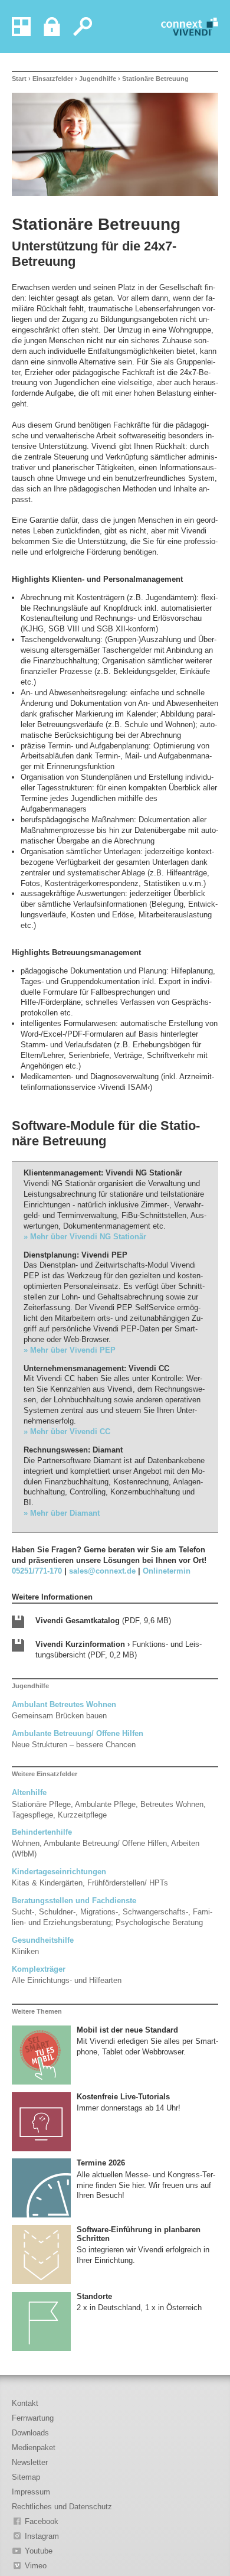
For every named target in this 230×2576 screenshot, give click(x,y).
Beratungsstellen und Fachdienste (74, 1901)
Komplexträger (39, 1969)
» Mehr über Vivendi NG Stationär (85, 1237)
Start (19, 79)
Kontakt (25, 2403)
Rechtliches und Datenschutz (62, 2507)
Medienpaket (34, 2448)
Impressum (31, 2492)
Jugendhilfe (98, 79)
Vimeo (36, 2566)
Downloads (30, 2433)
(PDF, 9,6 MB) (103, 1621)
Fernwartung (33, 2418)
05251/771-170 (37, 1571)
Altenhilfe (29, 1792)
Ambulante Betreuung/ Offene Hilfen (78, 1733)
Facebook (42, 2521)
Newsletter (30, 2462)
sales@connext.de (102, 1571)
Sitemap (26, 2477)
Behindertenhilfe (42, 1832)
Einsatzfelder (53, 79)
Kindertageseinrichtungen (59, 1872)
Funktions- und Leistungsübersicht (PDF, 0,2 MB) (119, 1650)
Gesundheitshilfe (43, 1940)
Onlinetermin (167, 1571)
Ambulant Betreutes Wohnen (64, 1704)
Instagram (42, 2536)
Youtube (39, 2551)
